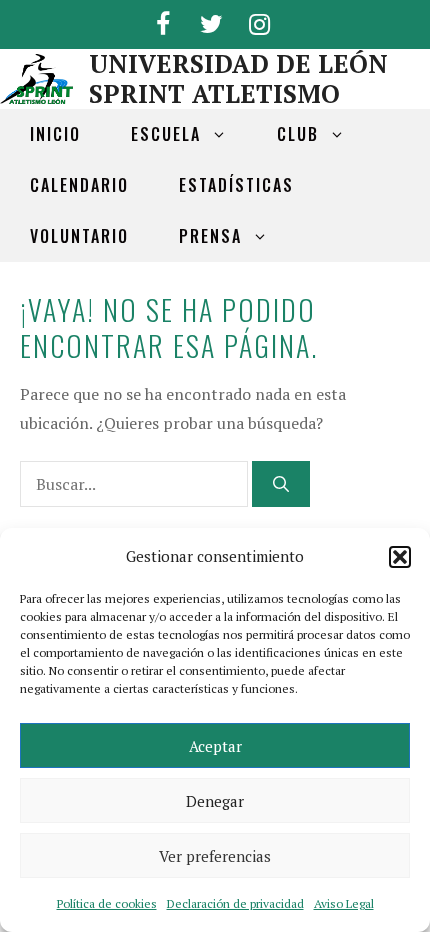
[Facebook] (163, 20)
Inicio (55, 134)
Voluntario (79, 236)
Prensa (210, 236)
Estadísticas (236, 185)
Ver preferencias (215, 856)
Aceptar (215, 746)
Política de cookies (107, 903)
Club (298, 134)
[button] (400, 557)
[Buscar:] (136, 484)
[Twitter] (211, 20)
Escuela (166, 134)
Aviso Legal (344, 903)
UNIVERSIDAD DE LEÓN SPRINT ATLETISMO (238, 78)
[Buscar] (281, 484)
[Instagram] (259, 20)
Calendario (79, 185)
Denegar (215, 801)
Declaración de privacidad (235, 903)
